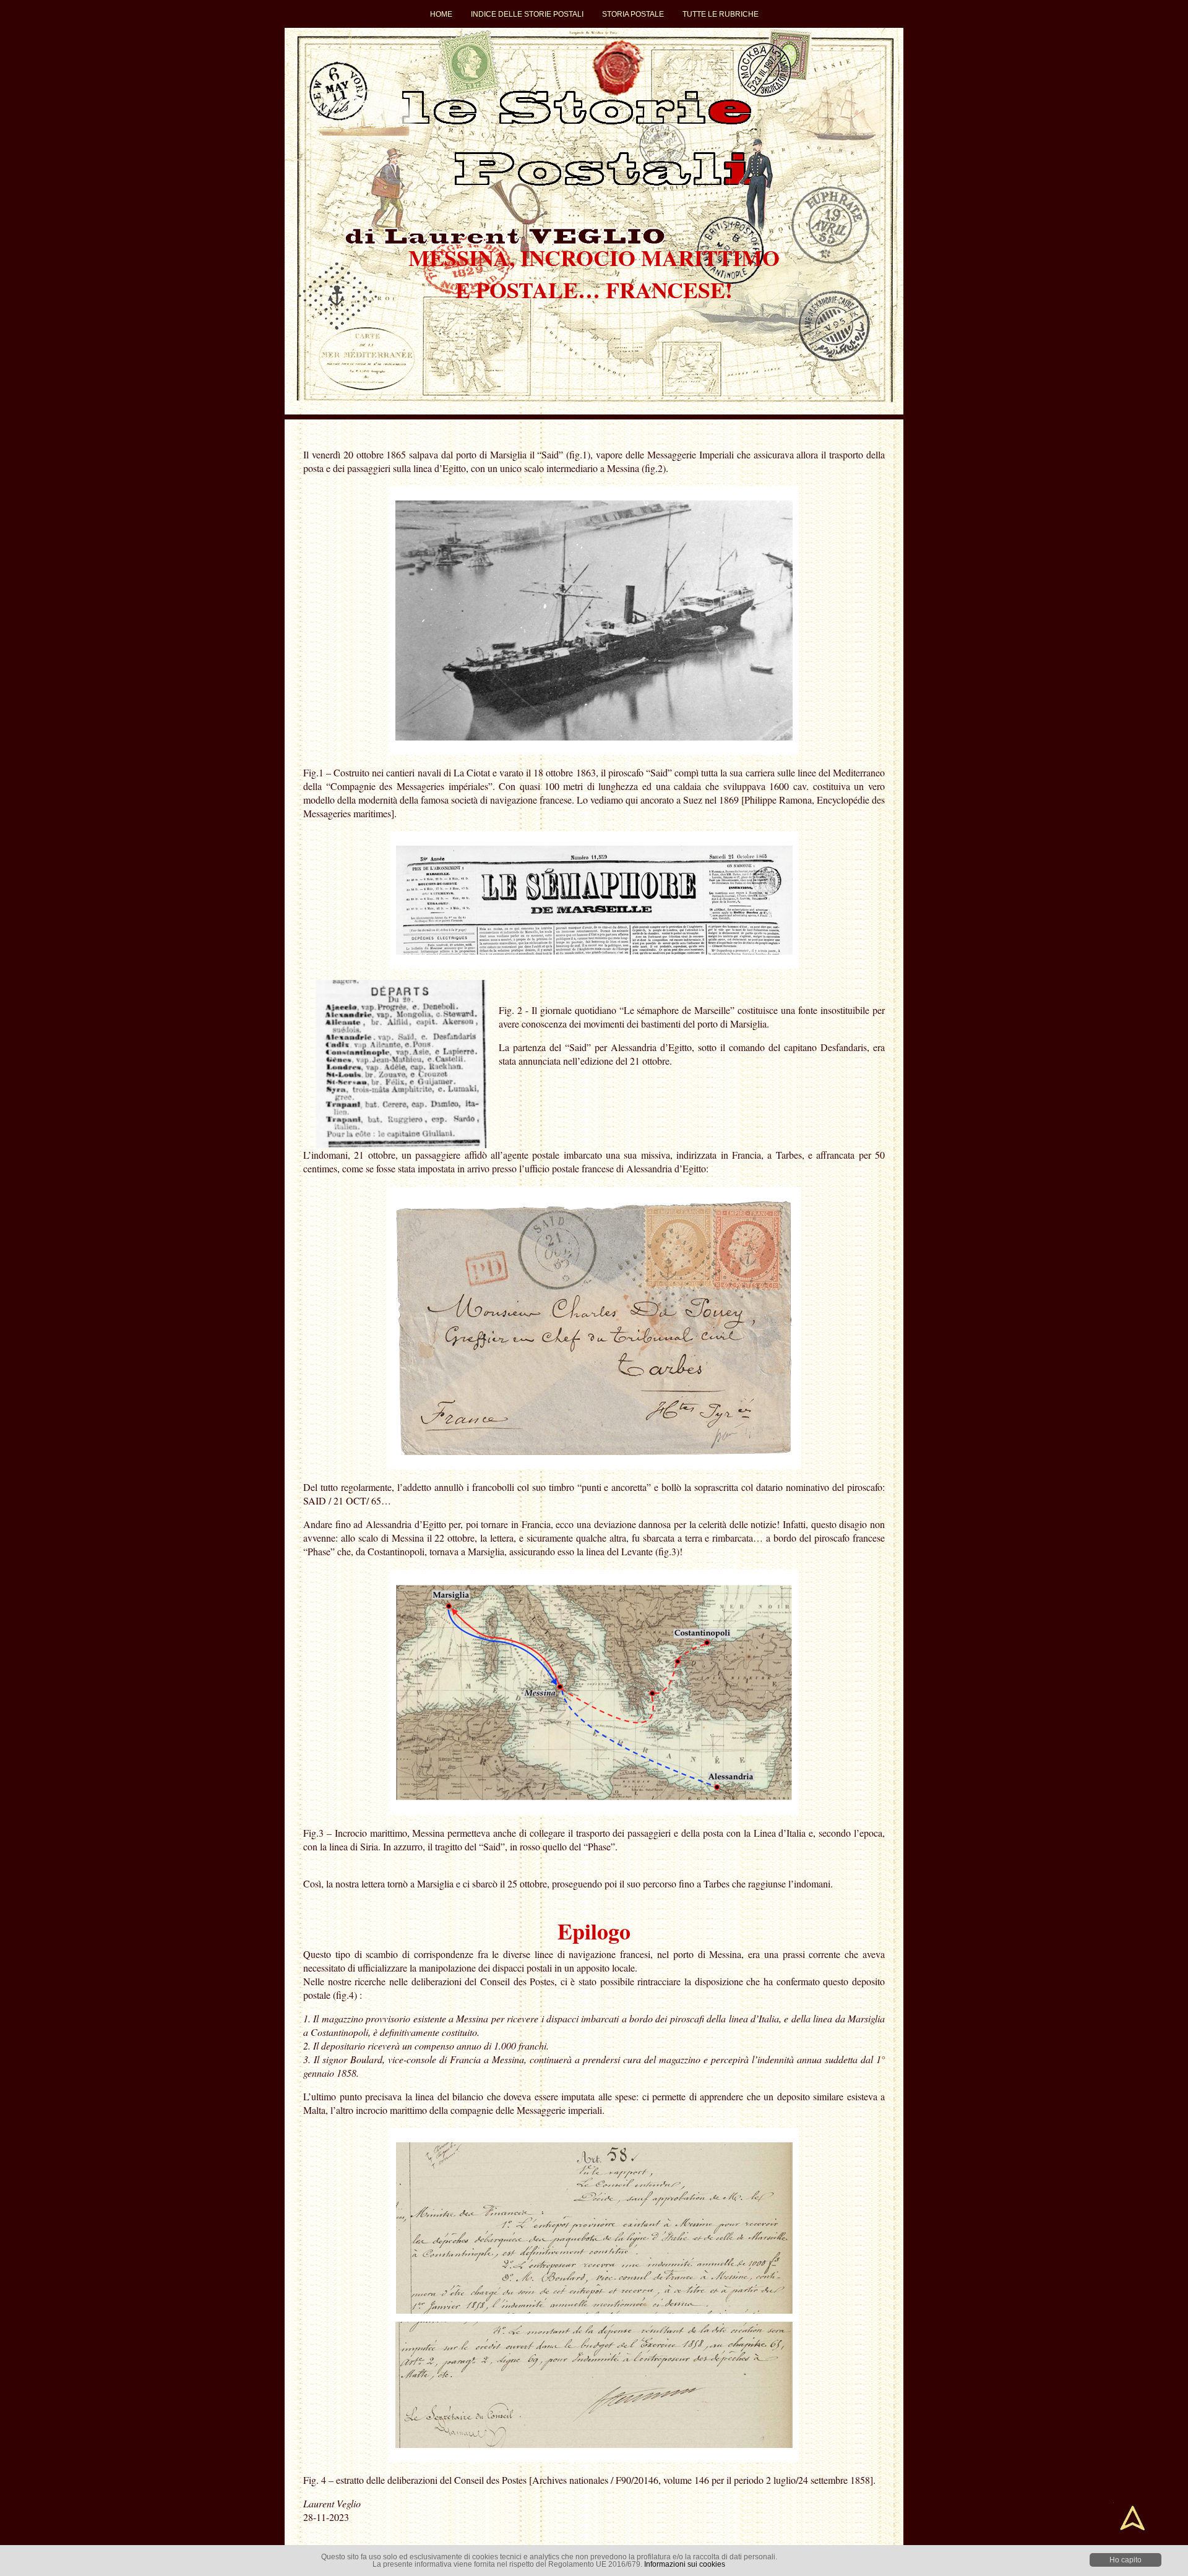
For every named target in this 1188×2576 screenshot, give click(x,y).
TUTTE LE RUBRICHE (721, 14)
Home (441, 14)
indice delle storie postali (527, 14)
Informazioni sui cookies (685, 2564)
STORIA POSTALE (633, 14)
